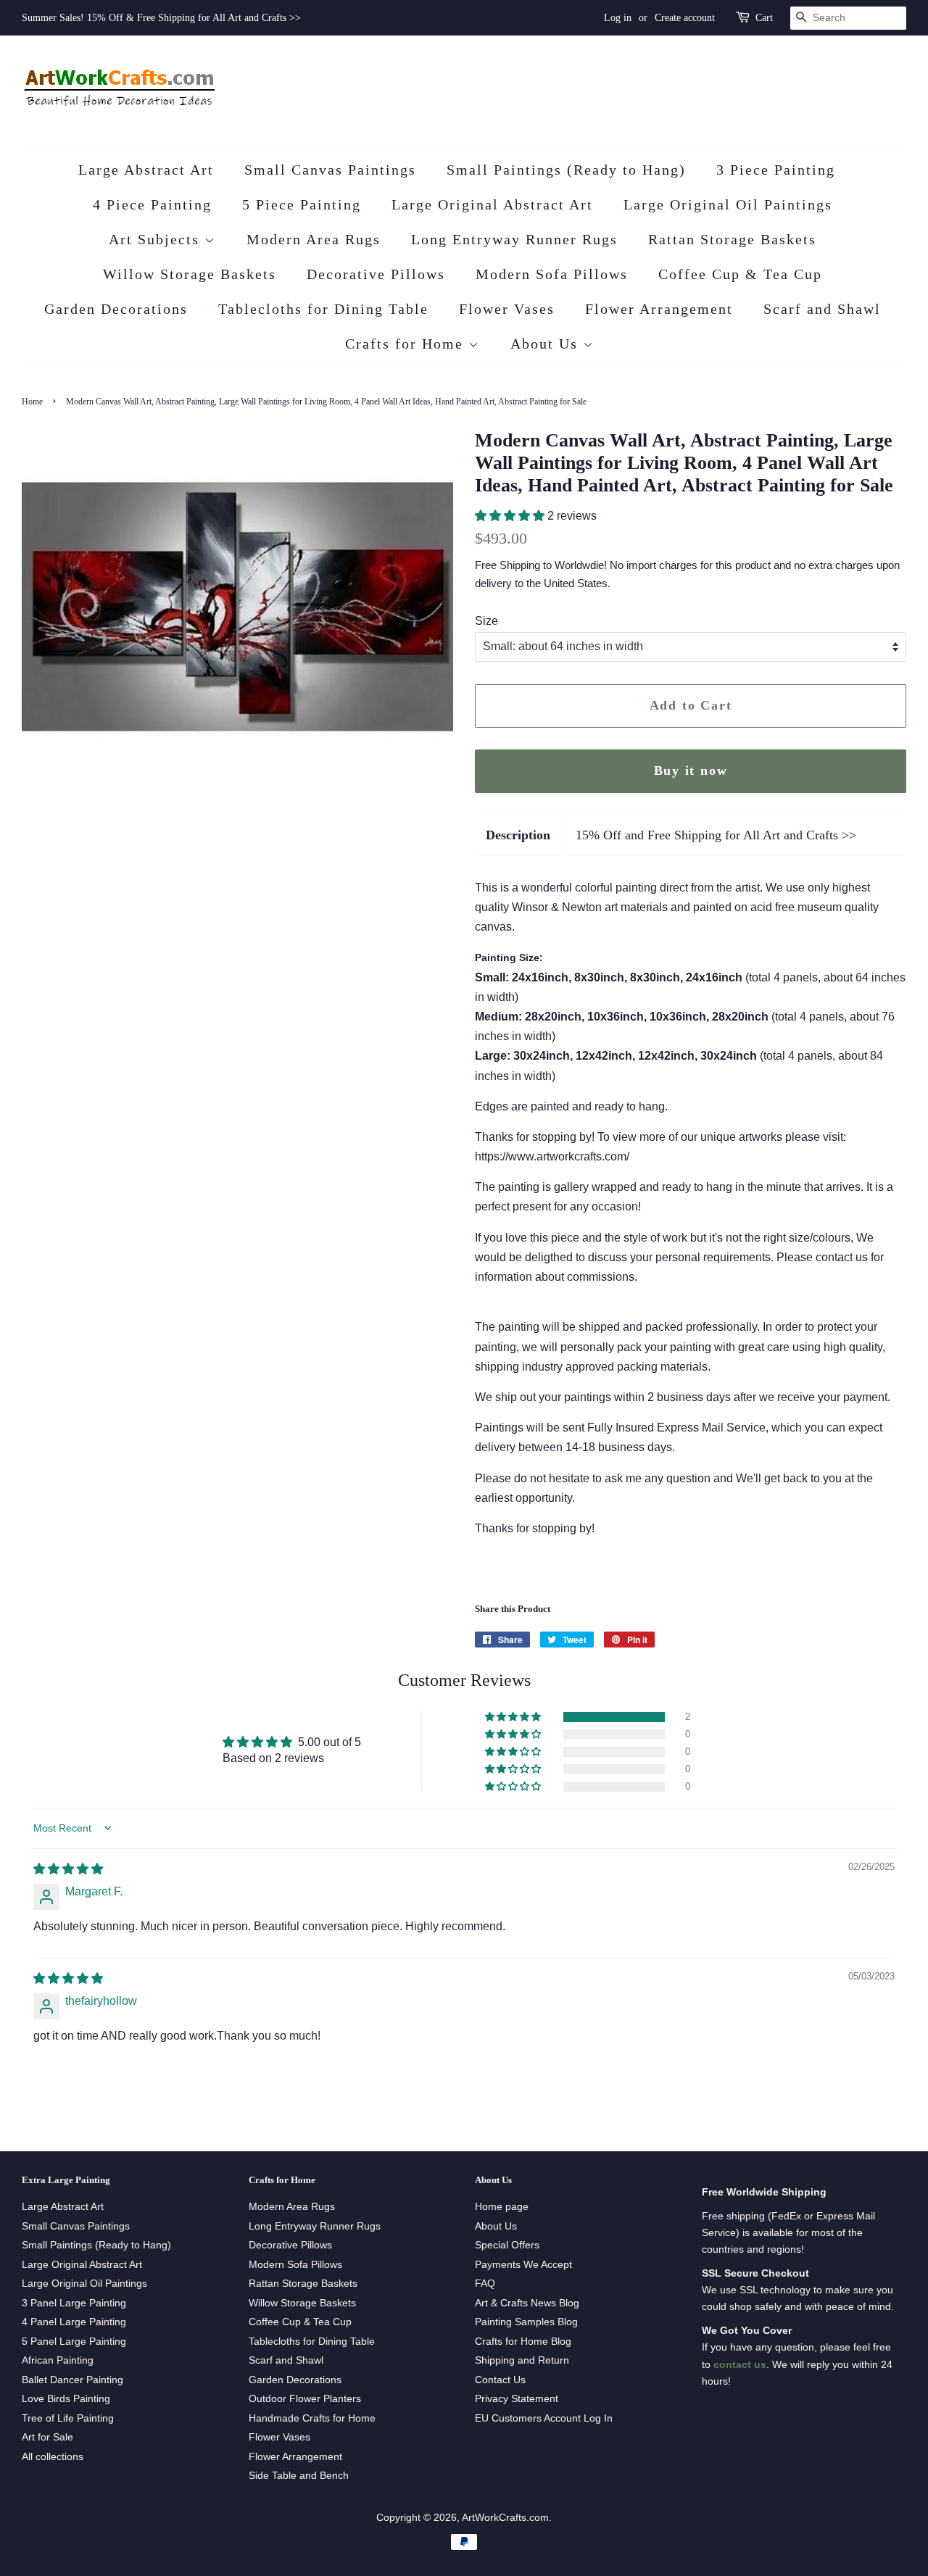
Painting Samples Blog (526, 2322)
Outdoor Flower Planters (305, 2399)
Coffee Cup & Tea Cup (740, 274)
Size (486, 621)
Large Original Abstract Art (492, 204)
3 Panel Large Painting (74, 2303)
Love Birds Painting (66, 2399)
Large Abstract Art (146, 170)
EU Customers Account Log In (544, 2418)
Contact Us (500, 2380)
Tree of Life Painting (68, 2418)
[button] (511, 516)
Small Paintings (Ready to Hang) (566, 170)
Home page (502, 2207)
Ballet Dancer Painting (72, 2380)
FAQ (485, 2284)
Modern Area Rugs (314, 239)
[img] (68, 1869)
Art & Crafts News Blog (527, 2303)
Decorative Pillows (376, 274)
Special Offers (507, 2245)
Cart (764, 18)
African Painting (58, 2360)
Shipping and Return (522, 2360)
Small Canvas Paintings (330, 170)
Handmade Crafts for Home (312, 2418)
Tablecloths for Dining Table (323, 309)
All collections (53, 2457)
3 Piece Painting (776, 170)
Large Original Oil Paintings (728, 204)
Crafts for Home (407, 344)
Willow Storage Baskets (190, 274)
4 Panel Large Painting (74, 2322)
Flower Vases (507, 309)
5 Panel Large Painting (74, 2342)
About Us (547, 344)
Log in (618, 18)
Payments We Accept (523, 2265)
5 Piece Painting (302, 204)
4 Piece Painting (152, 204)
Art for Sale (47, 2437)
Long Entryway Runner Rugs (514, 239)
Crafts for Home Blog (523, 2342)
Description (518, 835)
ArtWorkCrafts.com (505, 2518)
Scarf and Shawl (822, 309)
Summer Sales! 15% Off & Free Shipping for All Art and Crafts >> (161, 18)
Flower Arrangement (659, 309)
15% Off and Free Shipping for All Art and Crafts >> (716, 835)
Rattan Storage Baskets (732, 239)
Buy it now (691, 770)
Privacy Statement (517, 2399)
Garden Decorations (116, 309)
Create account (685, 18)
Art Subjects (157, 239)
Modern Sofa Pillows (552, 274)
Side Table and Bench (299, 2476)
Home (32, 402)
